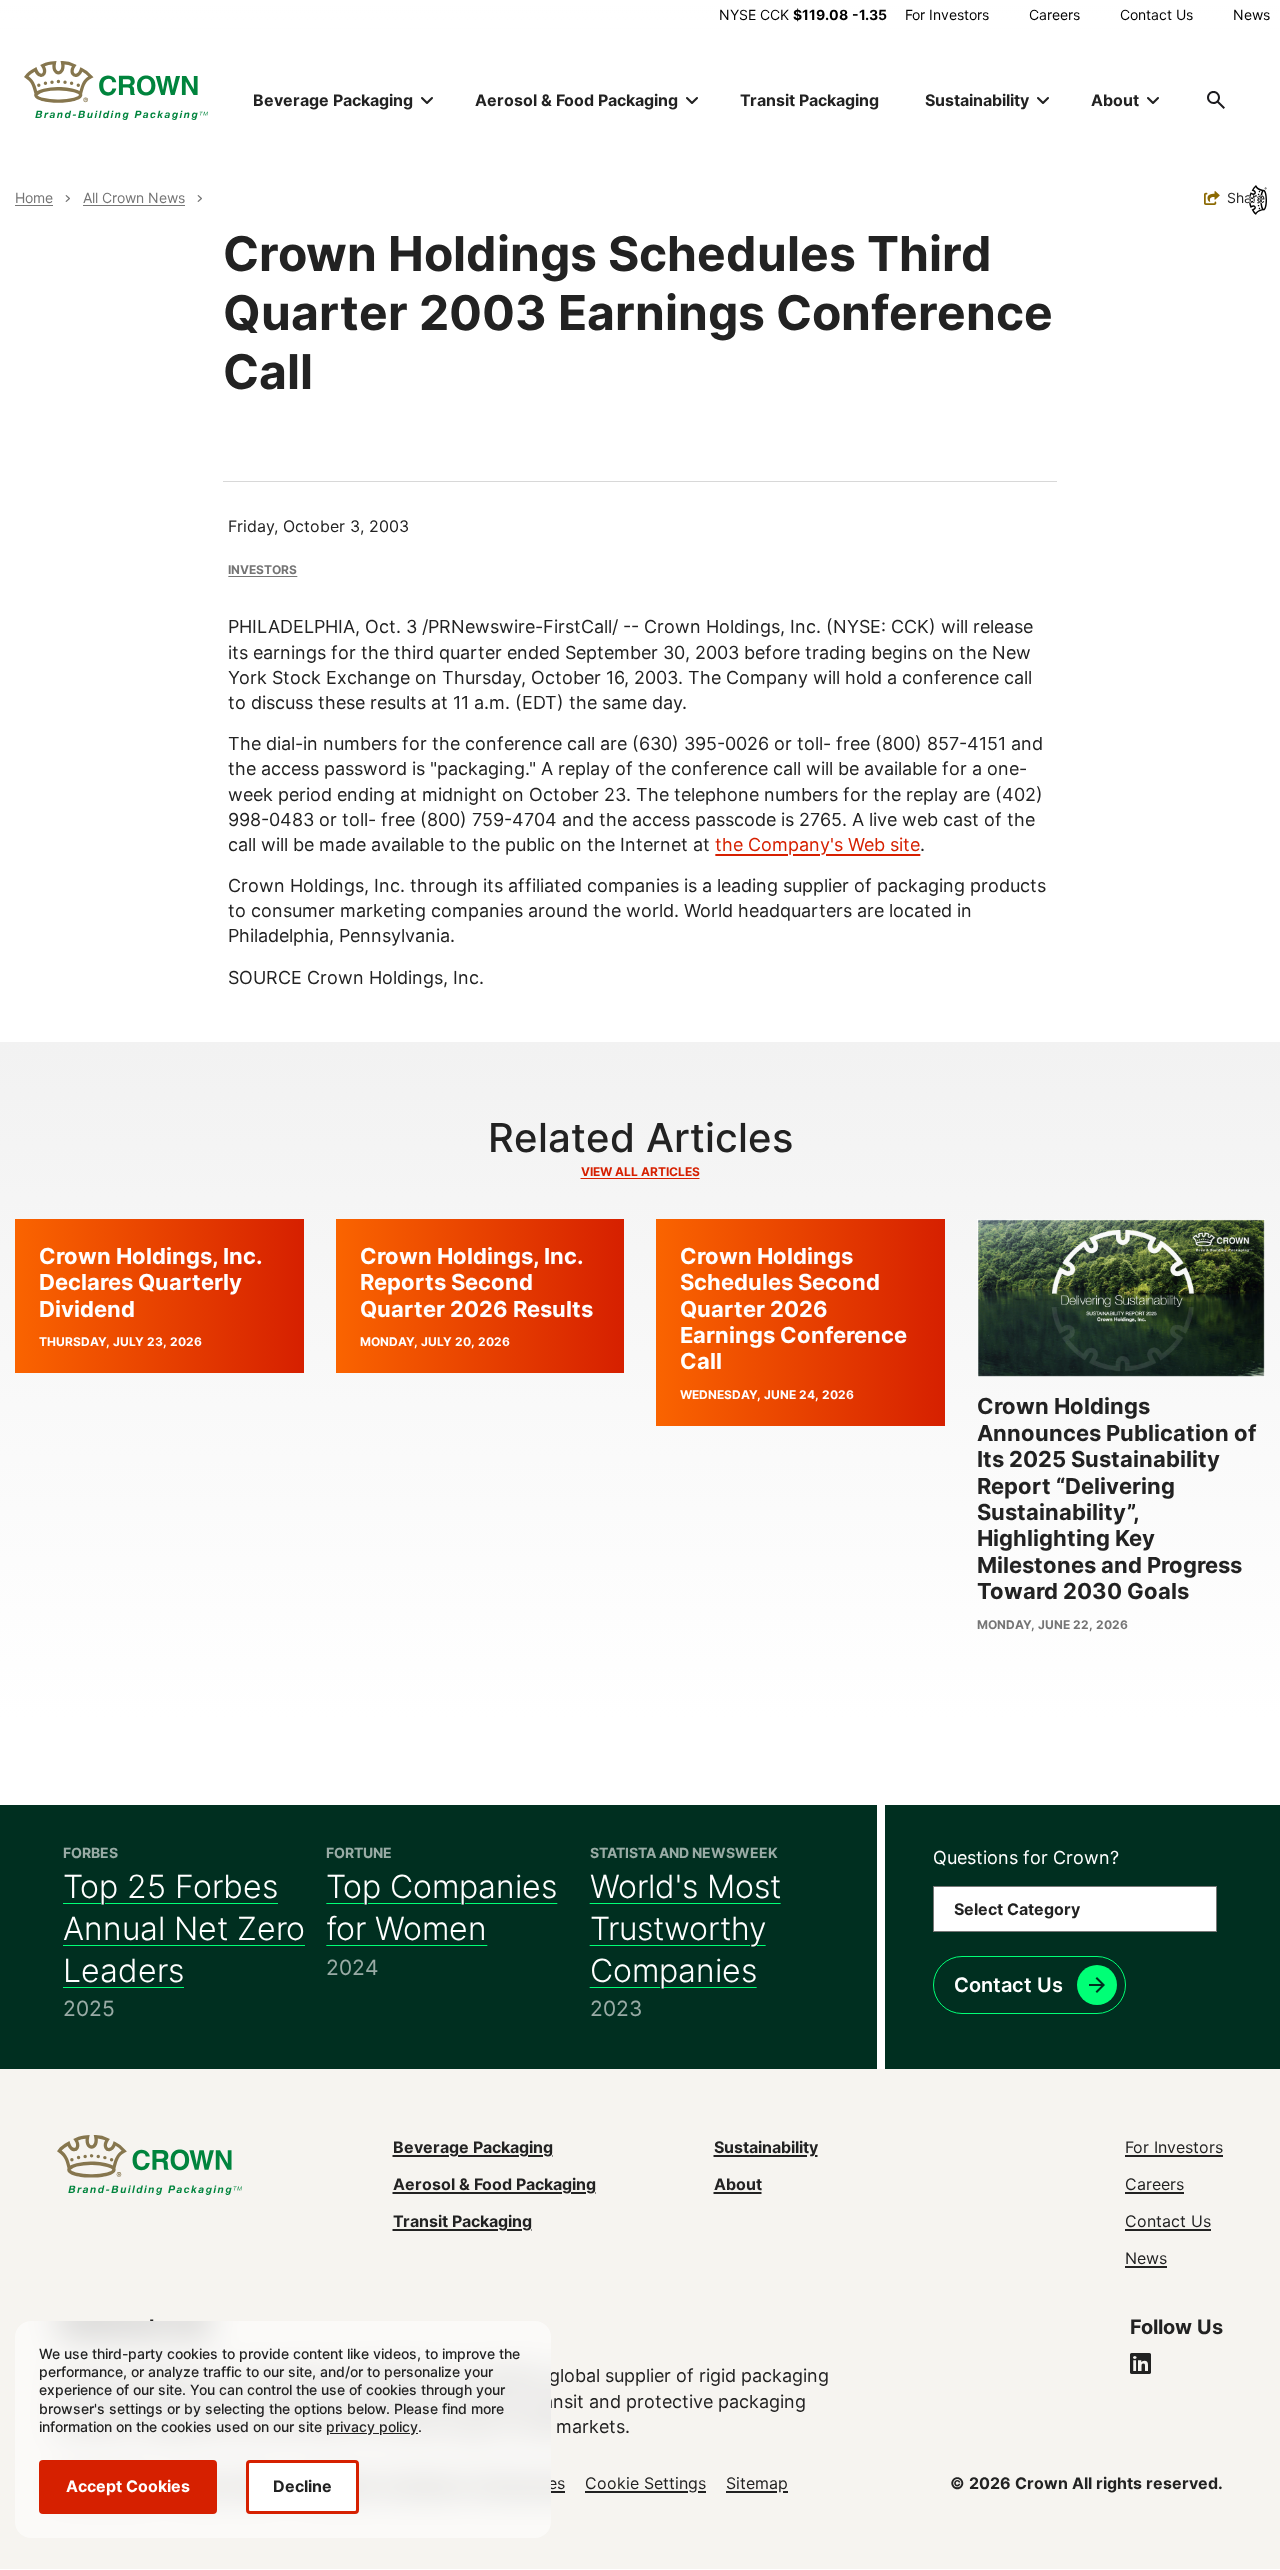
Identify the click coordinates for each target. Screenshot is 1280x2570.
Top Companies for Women (441, 1907)
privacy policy (372, 2426)
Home (34, 197)
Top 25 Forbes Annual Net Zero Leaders (184, 1928)
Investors (262, 569)
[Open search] (1216, 100)
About (738, 2184)
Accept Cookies (128, 2486)
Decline (302, 2486)
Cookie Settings (645, 2483)
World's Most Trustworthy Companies (685, 1928)
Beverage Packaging (473, 2147)
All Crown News (134, 197)
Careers (1054, 14)
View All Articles (640, 1171)
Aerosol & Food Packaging (494, 2184)
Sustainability (766, 2147)
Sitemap (757, 2483)
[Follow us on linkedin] (1140, 2366)
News (1251, 14)
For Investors (947, 14)
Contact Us (1156, 14)
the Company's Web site (817, 844)
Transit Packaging (809, 100)
